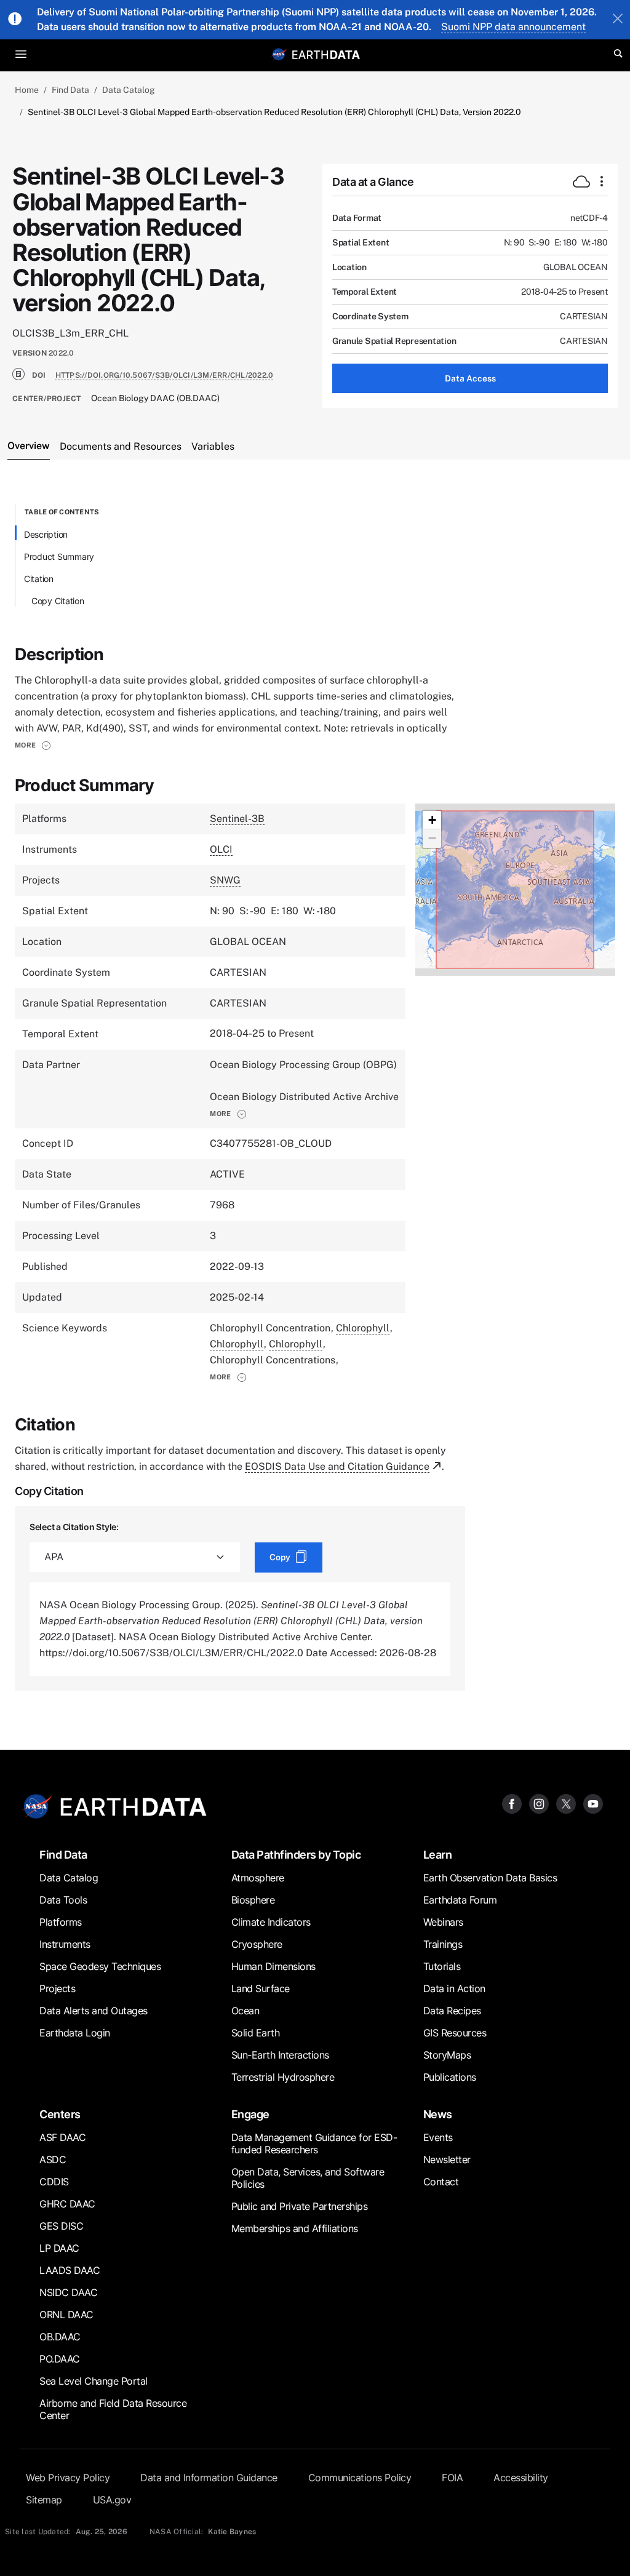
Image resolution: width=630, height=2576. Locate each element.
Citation (39, 579)
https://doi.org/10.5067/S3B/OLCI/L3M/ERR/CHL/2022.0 (165, 375)
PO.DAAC (60, 2359)
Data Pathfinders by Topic (296, 1855)
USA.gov (112, 2500)
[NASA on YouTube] (593, 1803)
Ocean (245, 2011)
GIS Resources (455, 2033)
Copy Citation (58, 601)
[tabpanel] (315, 1097)
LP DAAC (59, 2248)
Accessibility (521, 2478)
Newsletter (447, 2159)
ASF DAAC (62, 2137)
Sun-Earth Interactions (280, 2055)
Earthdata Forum (460, 1900)
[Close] (618, 20)
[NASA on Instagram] (539, 1803)
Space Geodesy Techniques (100, 1966)
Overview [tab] (29, 446)
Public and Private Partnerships (300, 2206)
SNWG (225, 880)
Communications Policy (360, 2478)
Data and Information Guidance (209, 2478)
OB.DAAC (60, 2337)
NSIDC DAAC (68, 2292)
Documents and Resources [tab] (121, 446)
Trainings (443, 1944)
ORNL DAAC (66, 2315)
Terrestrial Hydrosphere (283, 2077)
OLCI (221, 849)
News (438, 2114)
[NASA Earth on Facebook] (512, 1803)
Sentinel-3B (237, 819)
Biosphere (253, 1900)
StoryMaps (447, 2055)
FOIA (452, 2478)
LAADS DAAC (70, 2270)
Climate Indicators (271, 1922)
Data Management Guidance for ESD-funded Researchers (314, 2143)
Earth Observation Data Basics (490, 1878)
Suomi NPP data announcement (513, 27)
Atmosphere (258, 1878)
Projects (57, 1988)
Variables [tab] (213, 446)
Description (46, 534)
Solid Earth (256, 2033)
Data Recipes (452, 2011)
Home (27, 90)
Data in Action (454, 1988)
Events (438, 2137)
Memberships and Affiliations (295, 2228)
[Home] (326, 54)
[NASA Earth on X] (566, 1803)
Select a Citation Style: (74, 1527)
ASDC (53, 2159)
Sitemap (44, 2500)
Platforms (61, 1922)
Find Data (70, 90)
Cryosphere (257, 1944)
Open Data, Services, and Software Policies (308, 2178)
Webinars (443, 1922)
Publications (450, 2077)
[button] (33, 745)
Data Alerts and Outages (94, 2011)
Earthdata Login (75, 2033)
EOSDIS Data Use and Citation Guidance (337, 1466)
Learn (438, 1855)
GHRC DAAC (67, 2204)
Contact (441, 2182)
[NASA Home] (279, 54)
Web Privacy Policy (68, 2478)
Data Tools (63, 1900)
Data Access (470, 378)
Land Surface (261, 1988)
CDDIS (54, 2182)
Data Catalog (129, 90)
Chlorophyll (363, 1328)
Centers (60, 2114)
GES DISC (61, 2226)
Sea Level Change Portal (94, 2381)
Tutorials (442, 1966)
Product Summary (59, 556)
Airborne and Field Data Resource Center (113, 2409)
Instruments (65, 1944)
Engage (250, 2114)
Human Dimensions (273, 1966)
